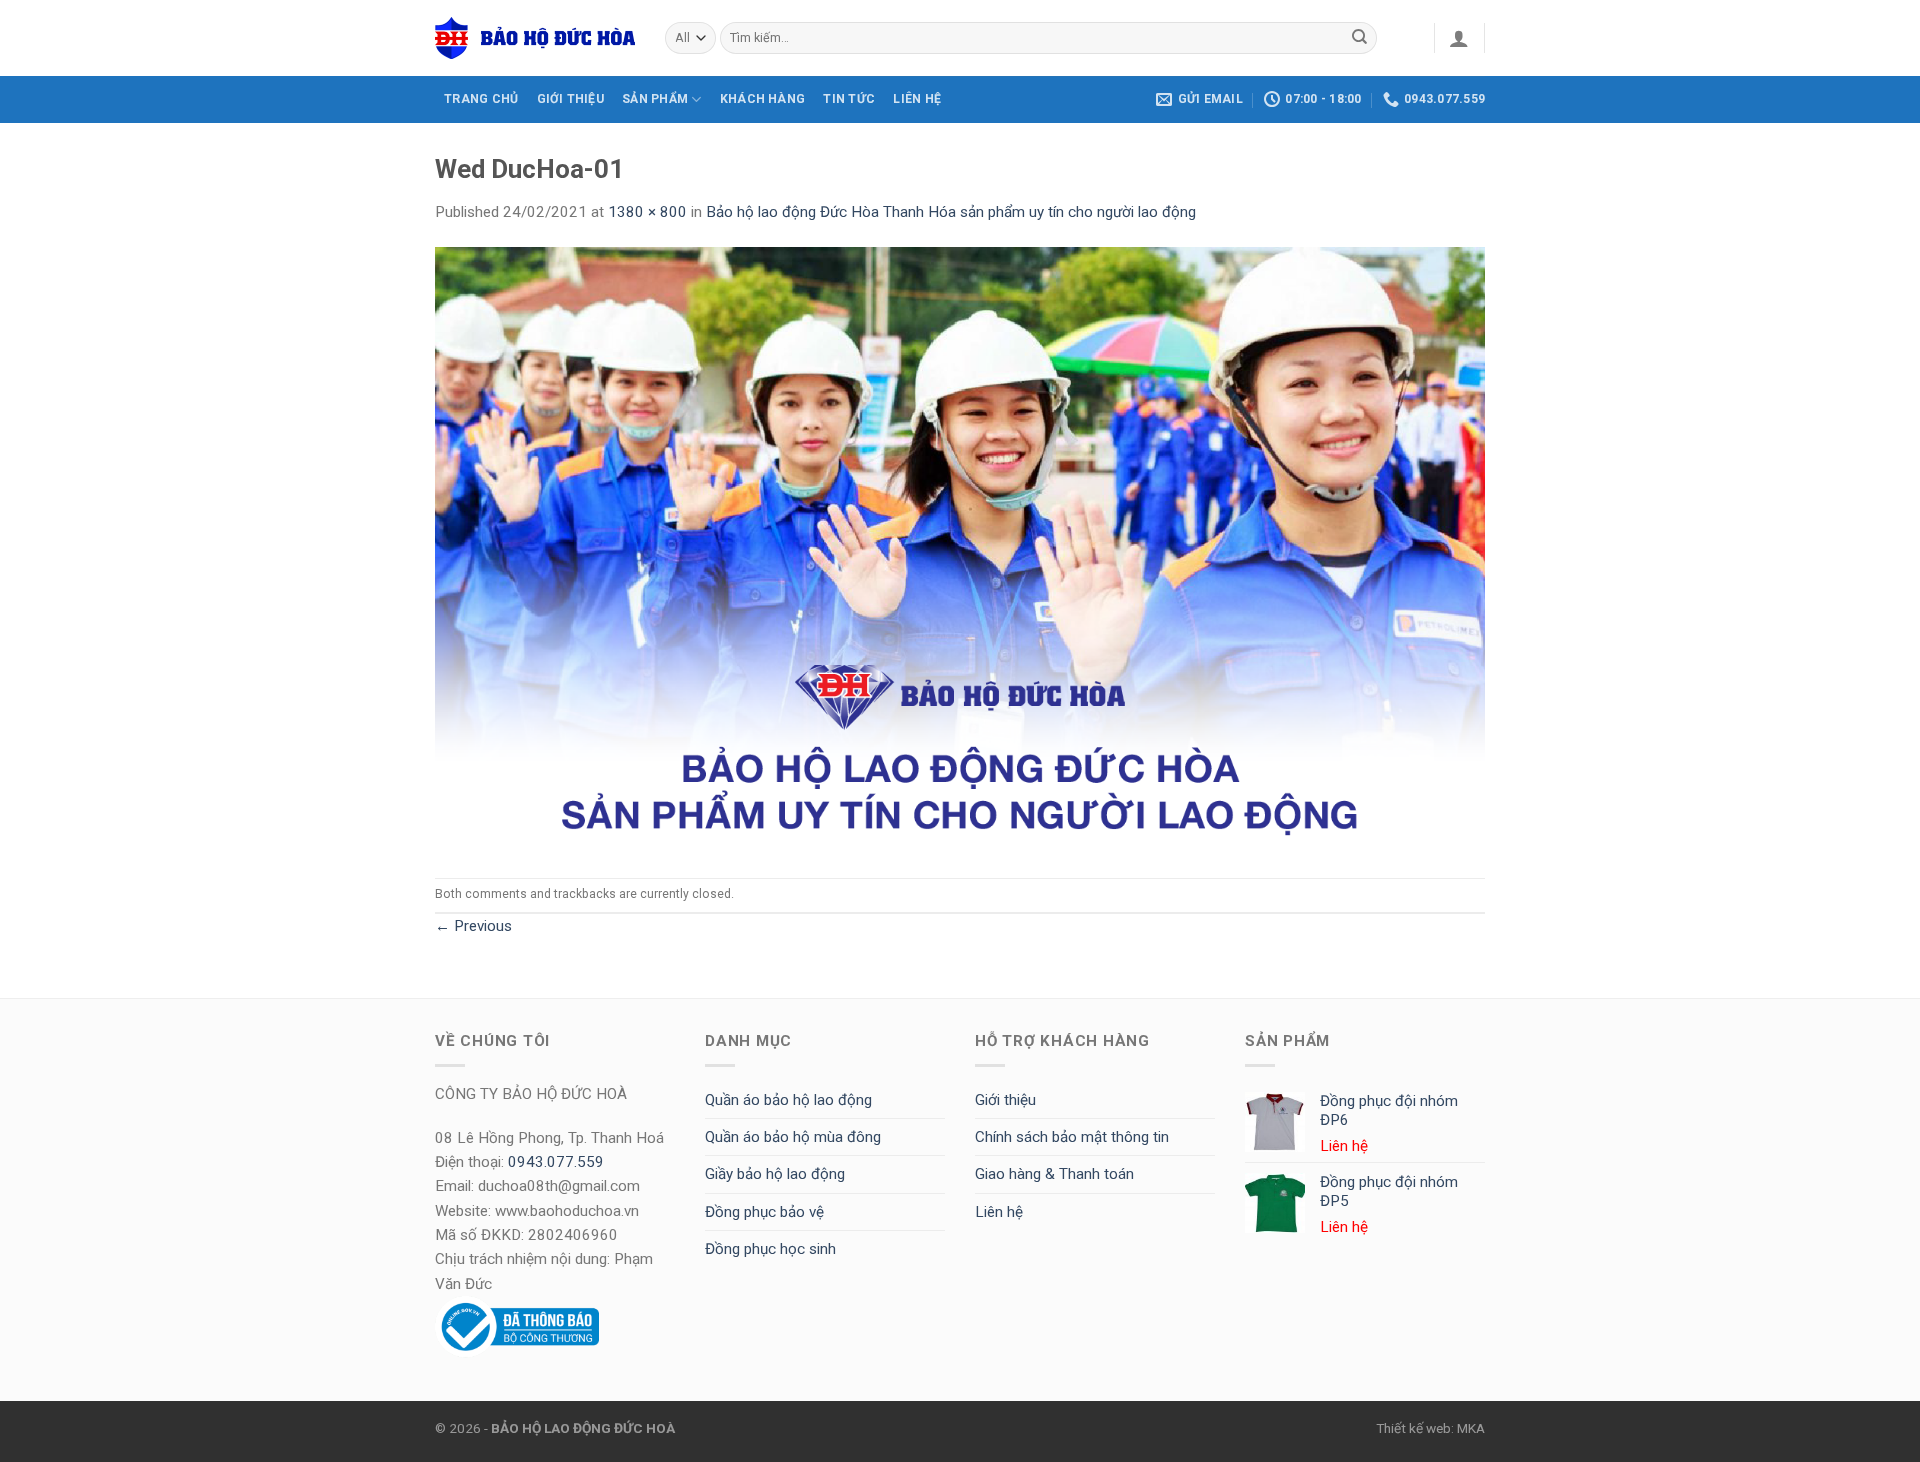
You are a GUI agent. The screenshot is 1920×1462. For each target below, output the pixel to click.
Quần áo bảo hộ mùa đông (793, 1137)
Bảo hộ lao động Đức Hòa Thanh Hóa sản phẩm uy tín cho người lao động (951, 212)
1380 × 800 (647, 212)
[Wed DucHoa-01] (960, 550)
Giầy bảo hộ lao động (775, 1174)
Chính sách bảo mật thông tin (1072, 1137)
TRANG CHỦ (481, 99)
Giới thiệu (1005, 1100)
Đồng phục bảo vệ (764, 1212)
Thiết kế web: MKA (1430, 1428)
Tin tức (849, 99)
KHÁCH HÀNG (762, 99)
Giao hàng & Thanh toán (1054, 1174)
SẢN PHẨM (655, 99)
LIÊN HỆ (917, 99)
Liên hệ (999, 1212)
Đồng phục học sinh (770, 1249)
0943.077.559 (556, 1162)
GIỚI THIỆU (570, 99)
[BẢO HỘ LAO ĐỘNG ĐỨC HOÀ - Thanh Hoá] (535, 38)
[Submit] (1360, 38)
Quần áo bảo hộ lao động (788, 1100)
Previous (473, 926)
